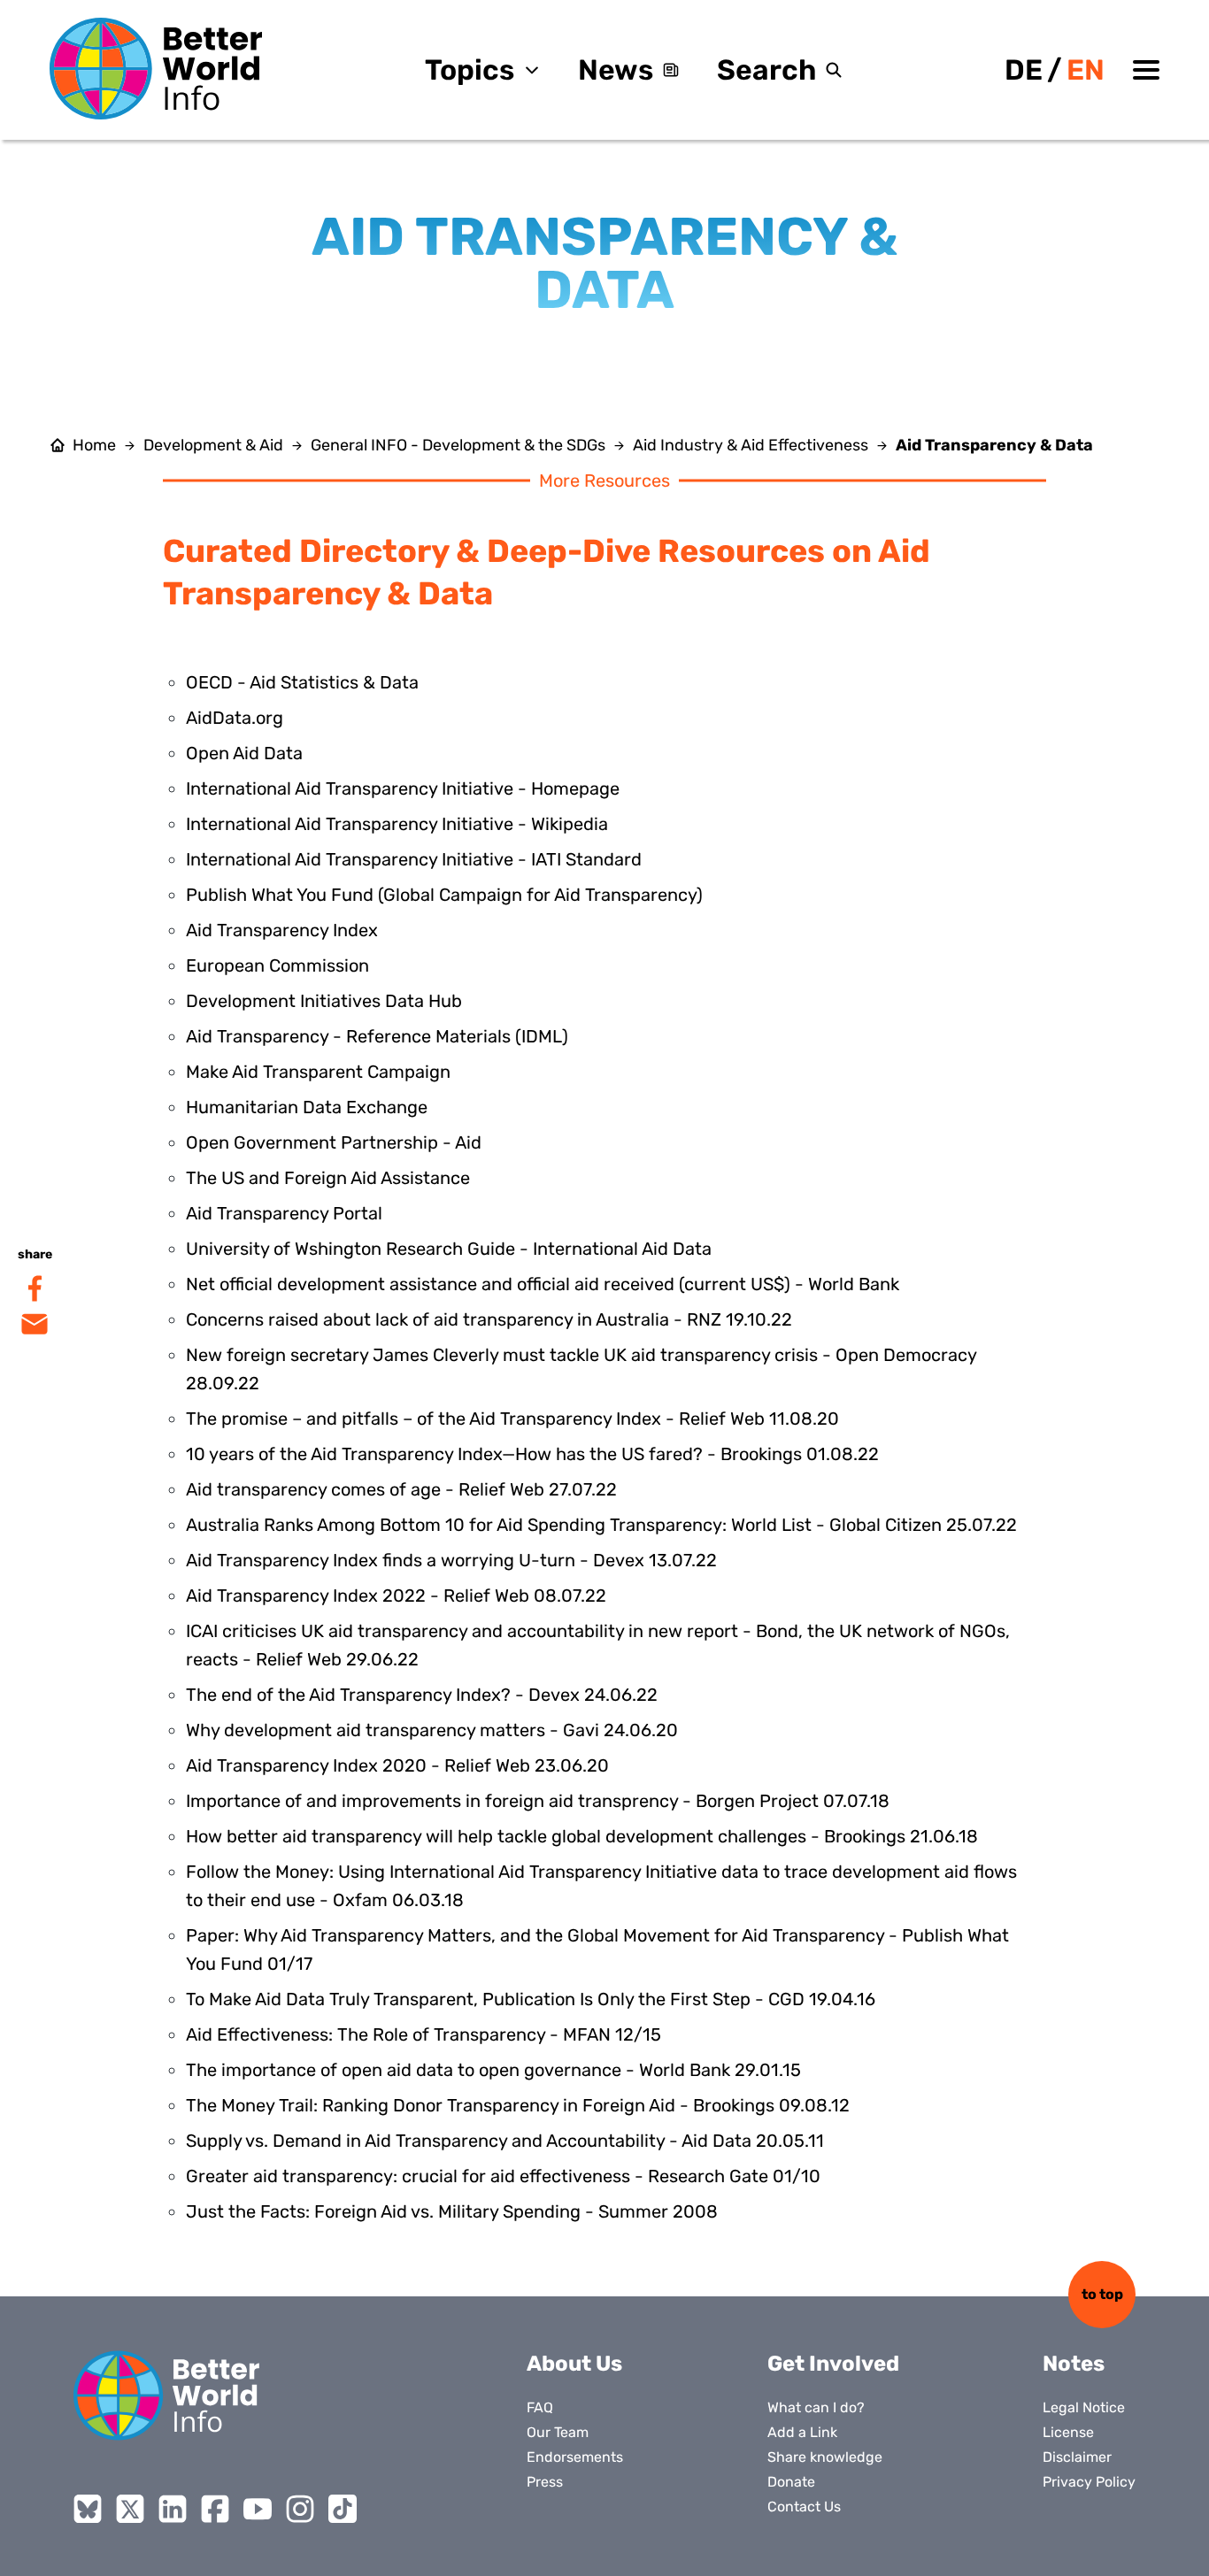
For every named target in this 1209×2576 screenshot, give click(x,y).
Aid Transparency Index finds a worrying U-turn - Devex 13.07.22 (451, 1560)
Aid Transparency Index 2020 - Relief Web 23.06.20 (397, 1765)
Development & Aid (213, 445)
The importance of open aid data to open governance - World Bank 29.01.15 (493, 2070)
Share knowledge (825, 2457)
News (616, 70)
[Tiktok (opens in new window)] (343, 2509)
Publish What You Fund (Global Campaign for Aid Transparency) (444, 895)
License (1068, 2432)
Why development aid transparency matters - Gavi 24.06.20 (432, 1730)
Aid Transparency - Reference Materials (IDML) (377, 1036)
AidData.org (235, 718)
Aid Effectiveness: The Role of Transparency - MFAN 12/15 (424, 2034)
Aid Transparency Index (282, 930)
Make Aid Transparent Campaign (318, 1072)
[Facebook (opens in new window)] (215, 2509)
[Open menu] (1146, 70)
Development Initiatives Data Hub (324, 1001)
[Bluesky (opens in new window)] (88, 2509)
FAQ (540, 2407)
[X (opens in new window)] (130, 2509)
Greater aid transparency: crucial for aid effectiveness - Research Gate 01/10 (503, 2176)
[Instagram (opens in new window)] (300, 2509)
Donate (791, 2482)
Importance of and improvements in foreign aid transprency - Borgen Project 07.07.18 (538, 1801)
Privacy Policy (1089, 2482)
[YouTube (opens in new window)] (258, 2509)
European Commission (277, 965)
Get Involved (833, 2364)
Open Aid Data (244, 753)
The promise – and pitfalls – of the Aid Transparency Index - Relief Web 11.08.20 (512, 1419)
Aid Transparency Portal (284, 1213)
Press (545, 2482)
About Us (574, 2364)
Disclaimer (1077, 2457)
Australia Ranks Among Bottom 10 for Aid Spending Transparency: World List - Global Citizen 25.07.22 (601, 1525)
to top (1102, 2294)
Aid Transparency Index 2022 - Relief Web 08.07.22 (396, 1596)
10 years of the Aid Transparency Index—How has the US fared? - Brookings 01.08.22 (532, 1454)
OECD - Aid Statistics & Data (302, 682)
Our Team (558, 2432)
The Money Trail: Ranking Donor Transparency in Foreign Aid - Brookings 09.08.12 (518, 2105)
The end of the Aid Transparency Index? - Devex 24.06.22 (422, 1695)
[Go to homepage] (156, 69)
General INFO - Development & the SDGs (458, 445)
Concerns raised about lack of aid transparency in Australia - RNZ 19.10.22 (489, 1319)
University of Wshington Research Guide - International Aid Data (449, 1249)
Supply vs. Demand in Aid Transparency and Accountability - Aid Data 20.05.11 (505, 2141)
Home (94, 445)
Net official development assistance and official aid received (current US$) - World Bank (543, 1284)
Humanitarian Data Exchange (307, 1107)
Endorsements (575, 2457)
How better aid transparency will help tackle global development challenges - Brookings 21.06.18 (582, 1836)
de (1024, 70)
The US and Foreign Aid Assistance (328, 1178)
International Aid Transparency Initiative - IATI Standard (414, 859)
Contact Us (804, 2507)
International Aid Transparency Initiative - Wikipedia (397, 824)
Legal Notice (1084, 2407)
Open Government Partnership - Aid (334, 1142)
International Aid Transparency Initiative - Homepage (403, 788)
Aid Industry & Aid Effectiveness (751, 445)
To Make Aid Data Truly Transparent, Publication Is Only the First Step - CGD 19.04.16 (531, 1999)
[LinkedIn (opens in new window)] (173, 2509)
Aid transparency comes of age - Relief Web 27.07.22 (401, 1489)
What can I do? (816, 2407)
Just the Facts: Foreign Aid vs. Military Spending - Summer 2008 (452, 2211)
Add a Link (802, 2432)
